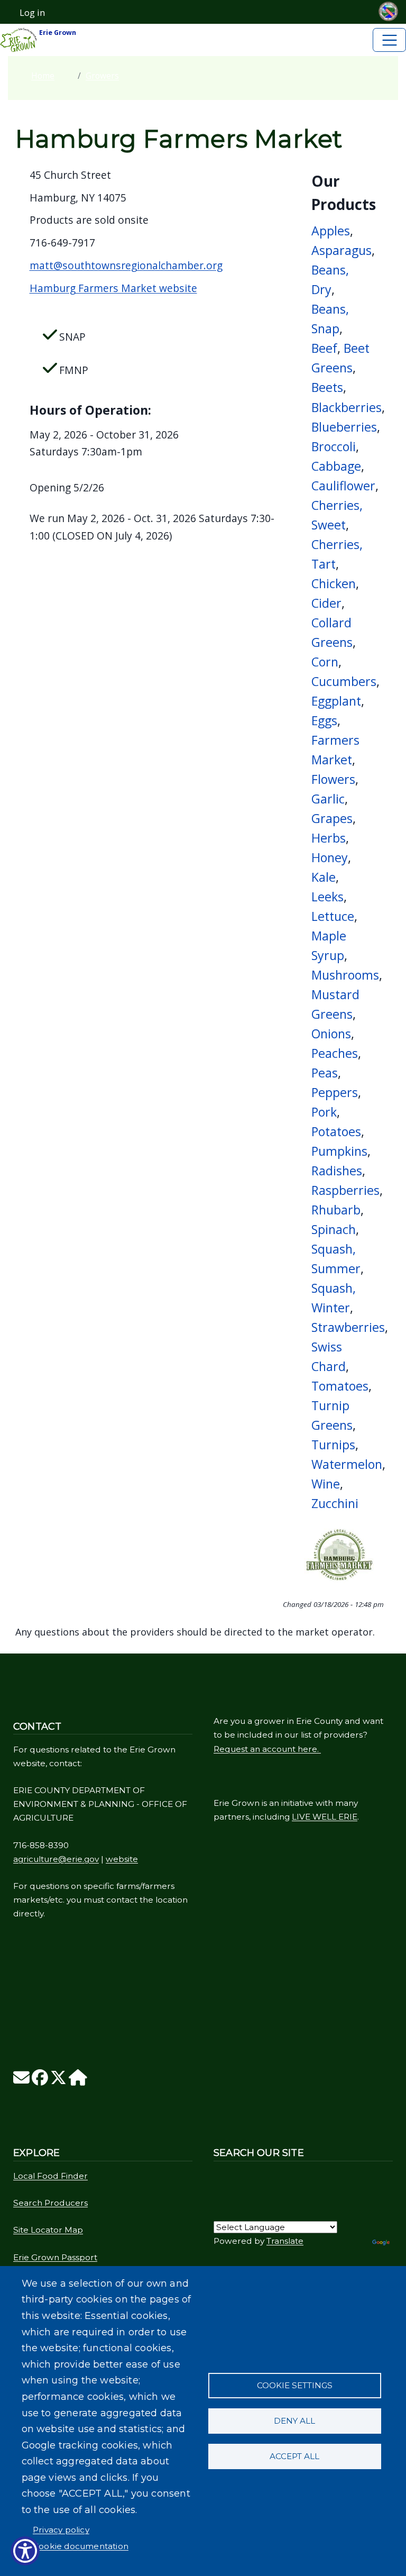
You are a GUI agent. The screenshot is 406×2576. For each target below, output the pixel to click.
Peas (325, 1073)
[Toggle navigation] (389, 40)
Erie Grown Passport (55, 2257)
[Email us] (21, 2081)
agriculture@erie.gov (56, 1859)
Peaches (335, 1053)
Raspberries (345, 1190)
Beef (324, 348)
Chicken (334, 583)
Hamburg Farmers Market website (113, 288)
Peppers (335, 1092)
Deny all (294, 2421)
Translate (285, 2241)
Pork (324, 1112)
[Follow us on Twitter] (58, 2081)
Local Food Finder (50, 2176)
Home (43, 76)
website (122, 1859)
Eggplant (336, 701)
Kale (324, 877)
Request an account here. (267, 1749)
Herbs (329, 838)
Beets (327, 387)
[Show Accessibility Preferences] (25, 2551)
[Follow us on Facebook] (40, 2081)
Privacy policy (61, 2530)
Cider (326, 603)
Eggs (324, 720)
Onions (331, 1034)
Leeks (327, 897)
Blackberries (347, 407)
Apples (331, 231)
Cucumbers (344, 681)
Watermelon (347, 1464)
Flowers (333, 779)
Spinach (334, 1229)
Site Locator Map (48, 2230)
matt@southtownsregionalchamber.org (126, 265)
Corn (325, 662)
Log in (32, 13)
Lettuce (333, 916)
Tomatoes (340, 1386)
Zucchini (335, 1503)
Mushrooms (345, 975)
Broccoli (334, 446)
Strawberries (348, 1327)
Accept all (294, 2456)
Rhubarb (336, 1210)
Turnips (333, 1445)
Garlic (328, 799)
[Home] (78, 2081)
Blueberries (344, 427)
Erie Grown (57, 33)
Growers (102, 76)
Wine (326, 1484)
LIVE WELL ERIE (325, 1817)
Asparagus (342, 250)
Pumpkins (339, 1151)
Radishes (337, 1171)
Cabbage (336, 466)
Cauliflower (343, 486)
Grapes (332, 818)
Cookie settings (295, 2385)
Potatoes (336, 1131)
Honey (330, 857)
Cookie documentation (81, 2546)
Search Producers (50, 2203)
